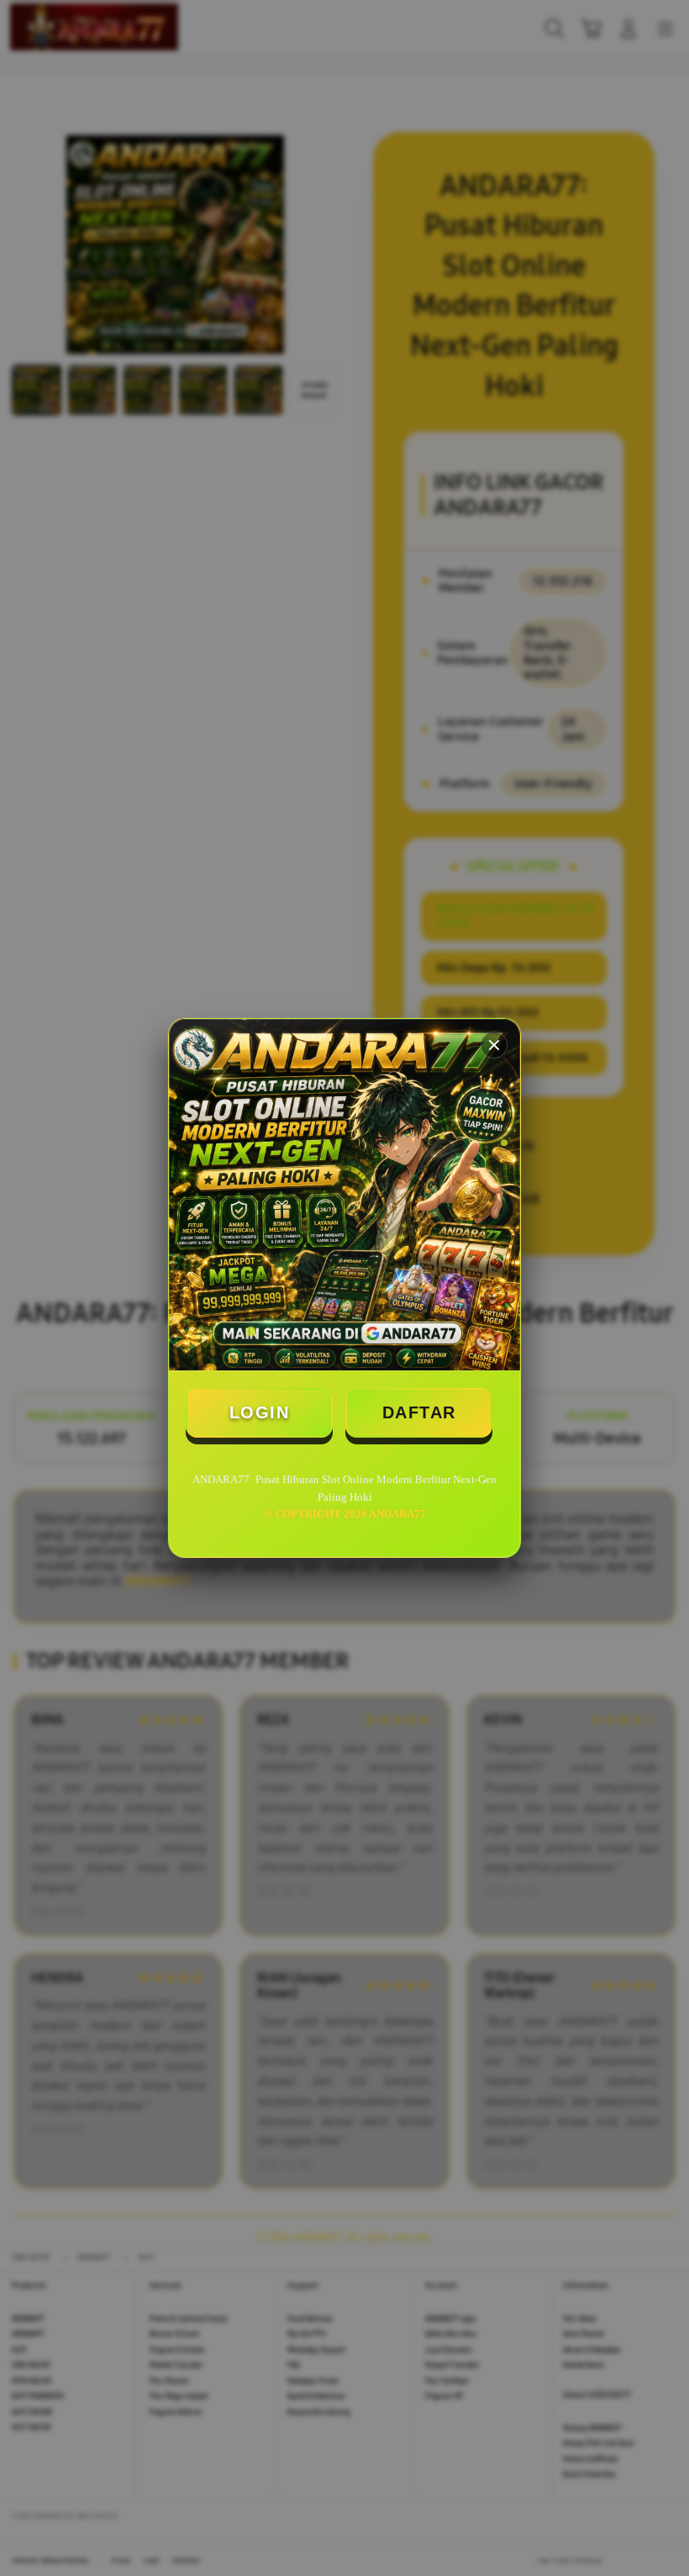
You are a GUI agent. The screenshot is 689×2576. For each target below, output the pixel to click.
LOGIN (260, 1412)
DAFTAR (419, 1412)
